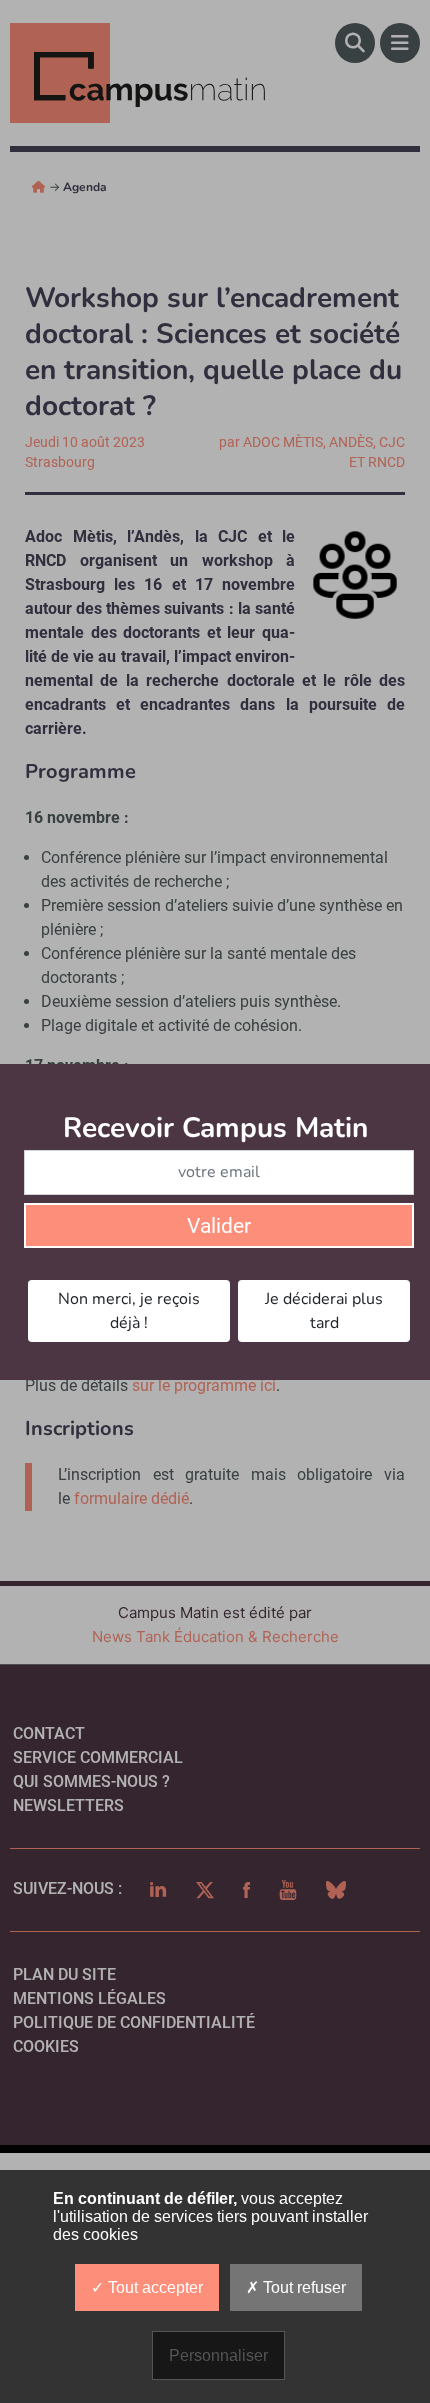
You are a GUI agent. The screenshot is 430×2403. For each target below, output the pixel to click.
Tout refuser (302, 2287)
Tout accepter (153, 2287)
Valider (219, 1226)
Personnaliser (218, 2355)
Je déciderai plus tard (324, 1311)
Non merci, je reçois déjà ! (129, 1311)
